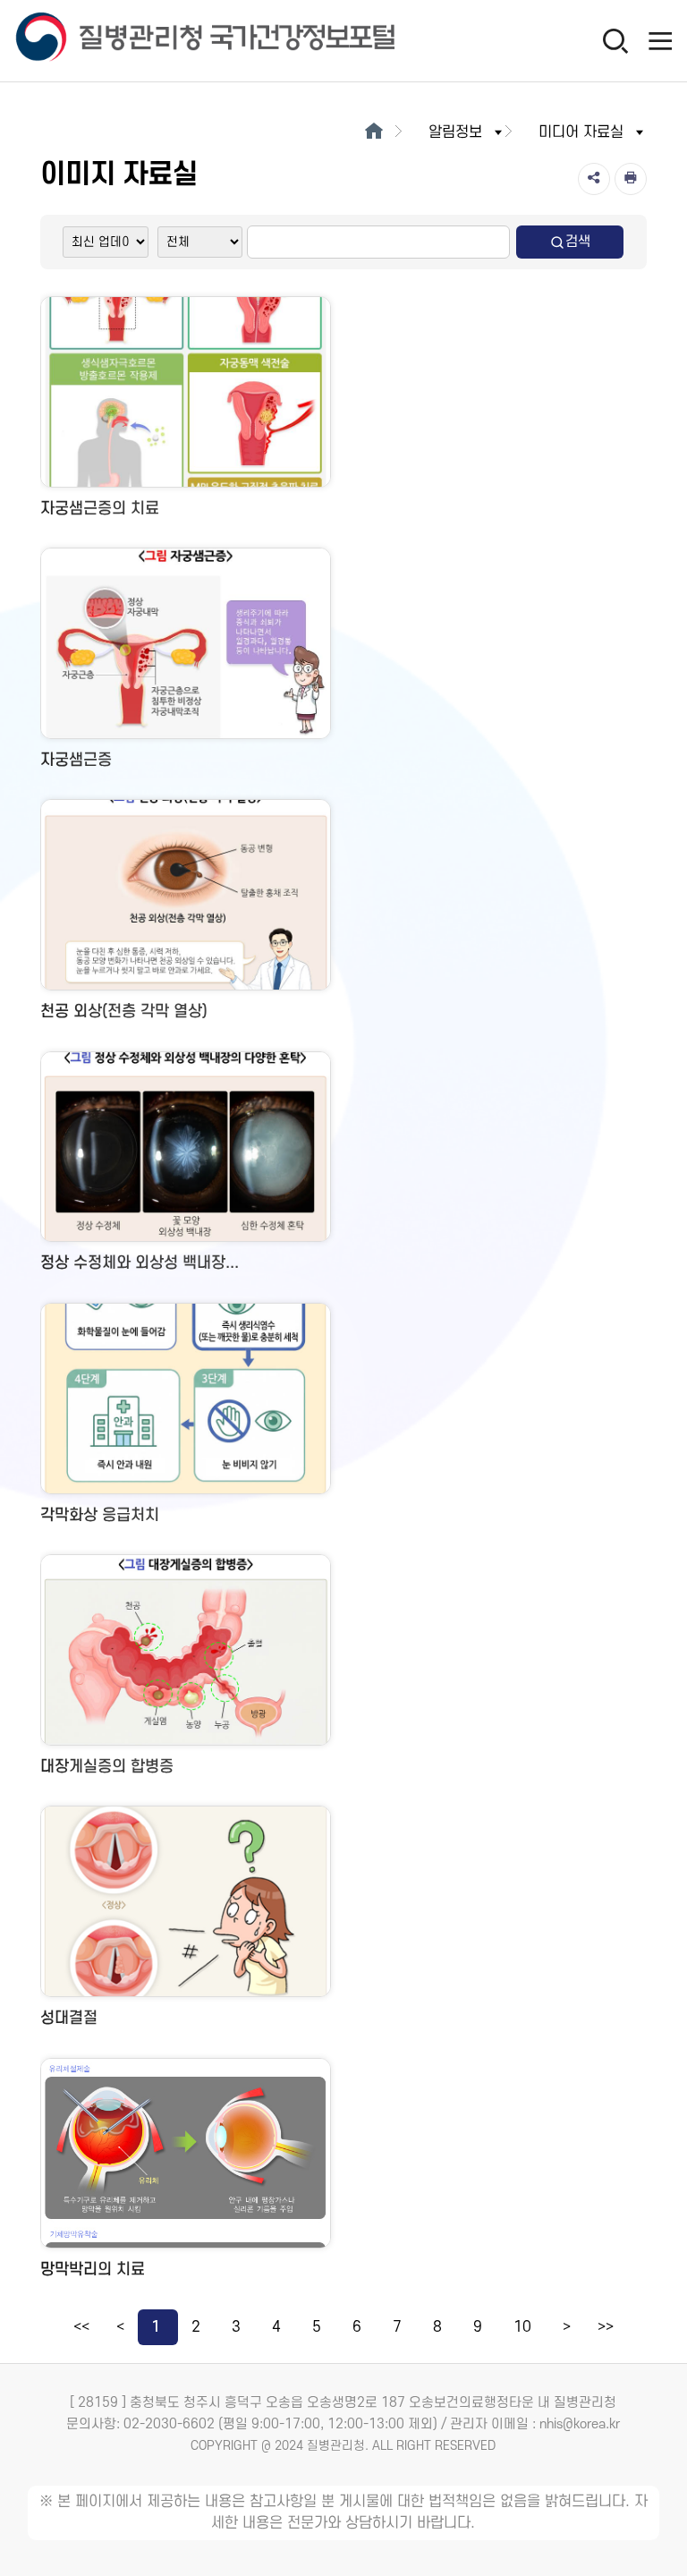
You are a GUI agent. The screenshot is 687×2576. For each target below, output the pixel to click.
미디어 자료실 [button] (581, 132)
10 (522, 2327)
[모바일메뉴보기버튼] (660, 40)
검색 (578, 242)
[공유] (594, 179)
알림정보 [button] (455, 132)
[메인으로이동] (373, 132)
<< (81, 2327)
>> (606, 2327)
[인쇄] (631, 179)
